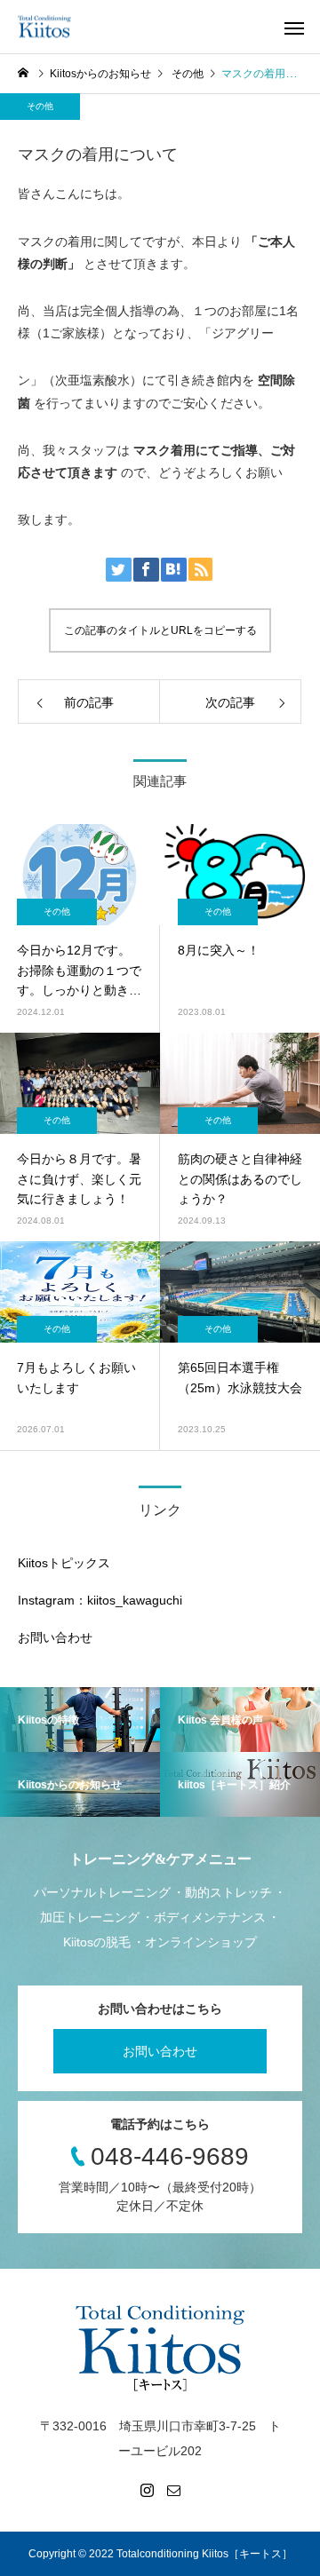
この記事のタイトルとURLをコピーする (160, 630)
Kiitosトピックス (64, 1563)
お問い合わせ (55, 1637)
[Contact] (173, 2490)
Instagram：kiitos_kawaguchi (100, 1600)
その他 (40, 106)
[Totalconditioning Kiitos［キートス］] (44, 27)
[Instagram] (147, 2490)
